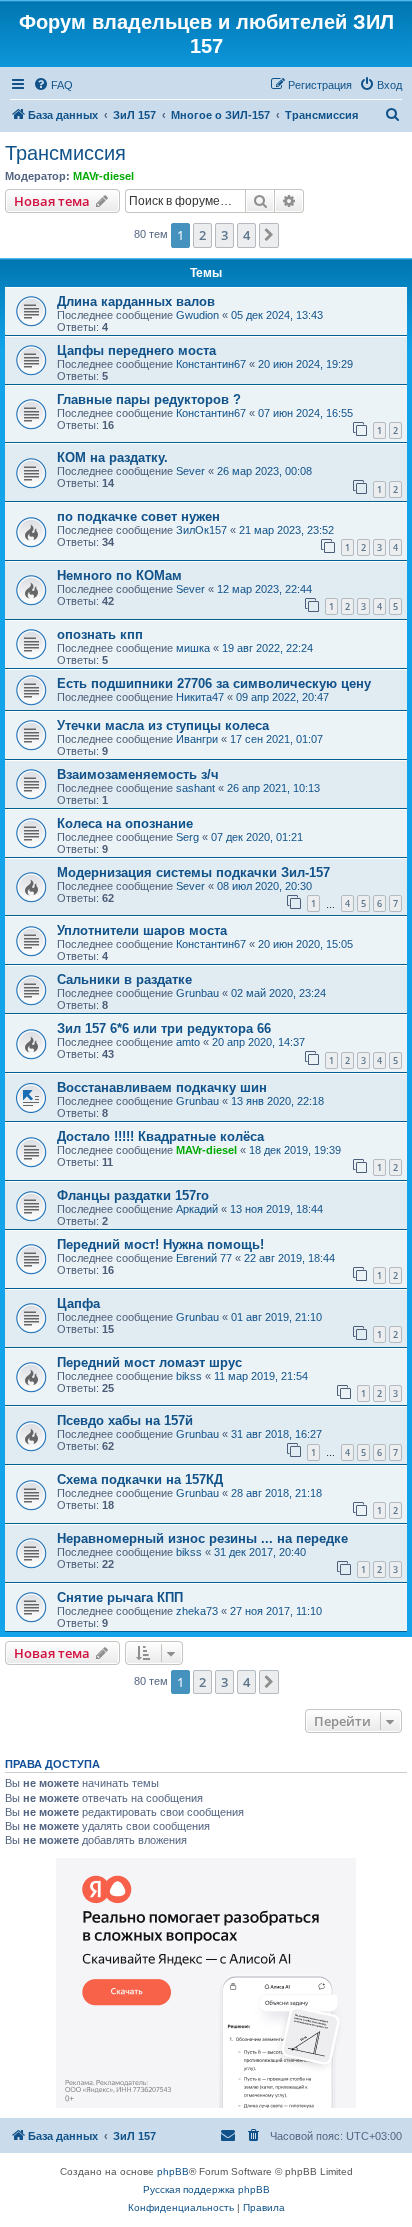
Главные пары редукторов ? (149, 399)
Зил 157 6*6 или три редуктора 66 (164, 1028)
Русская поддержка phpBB (206, 2189)
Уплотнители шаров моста (142, 930)
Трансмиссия (65, 153)
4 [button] (246, 235)
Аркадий (197, 1209)
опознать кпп (100, 634)
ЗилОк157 (201, 530)
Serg (187, 837)
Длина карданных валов (136, 301)
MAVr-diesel (103, 176)
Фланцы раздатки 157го (133, 1195)
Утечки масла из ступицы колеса (163, 725)
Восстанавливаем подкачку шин (162, 1087)
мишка (193, 648)
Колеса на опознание (125, 823)
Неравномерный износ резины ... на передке (202, 1538)
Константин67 (211, 364)
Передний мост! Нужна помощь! (160, 1244)
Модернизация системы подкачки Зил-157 (193, 872)
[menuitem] (53, 85)
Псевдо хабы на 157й (125, 1420)
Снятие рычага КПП (120, 1597)
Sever (190, 471)
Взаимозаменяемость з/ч (138, 774)
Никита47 (200, 697)
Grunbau (197, 993)
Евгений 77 (204, 1258)
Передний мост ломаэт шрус (149, 1362)
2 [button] (202, 235)
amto (188, 1042)
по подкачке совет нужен (138, 516)
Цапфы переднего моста (136, 350)
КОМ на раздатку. (112, 457)
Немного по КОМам (119, 575)
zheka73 (197, 1611)
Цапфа (78, 1303)
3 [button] (224, 235)
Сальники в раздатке (124, 979)
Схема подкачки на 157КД (140, 1479)
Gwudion (197, 315)
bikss (189, 1376)
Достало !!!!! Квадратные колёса (160, 1136)
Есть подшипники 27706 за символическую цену (214, 683)
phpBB (173, 2171)
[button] (269, 235)
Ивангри (197, 739)
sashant (195, 788)
